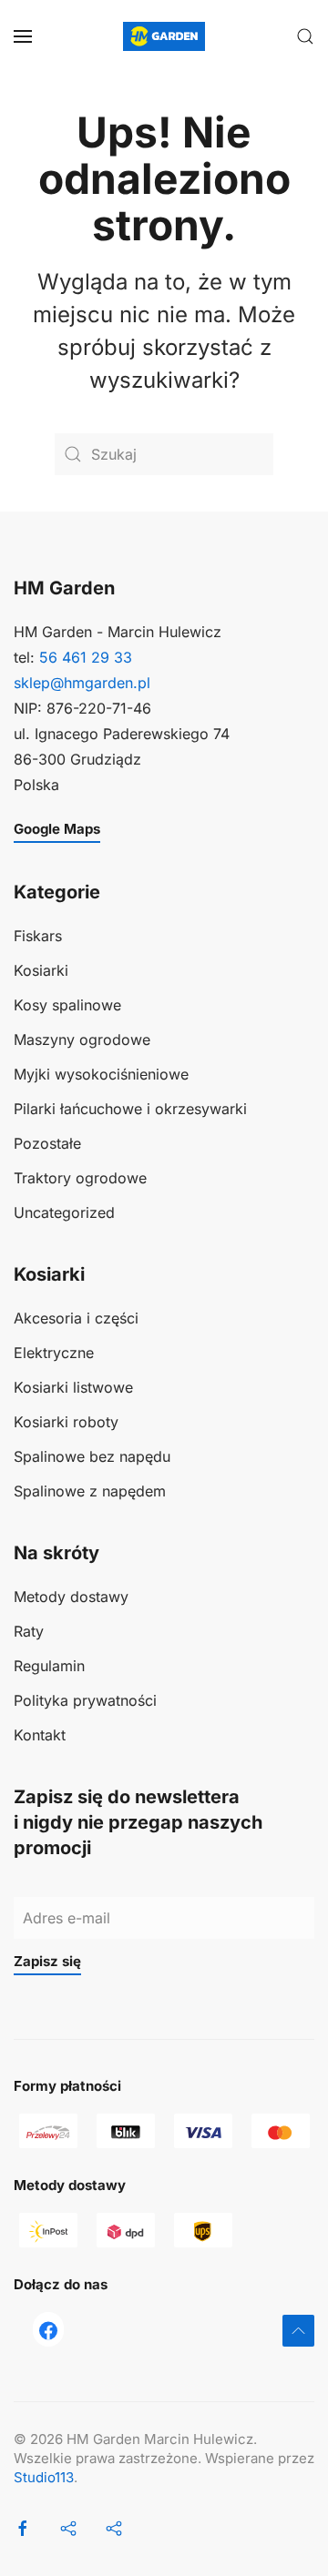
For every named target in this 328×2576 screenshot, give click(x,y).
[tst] (48, 2329)
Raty (29, 1631)
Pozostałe (47, 1143)
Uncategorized (64, 1212)
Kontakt (40, 1735)
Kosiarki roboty (66, 1422)
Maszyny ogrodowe (82, 1040)
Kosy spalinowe (67, 1005)
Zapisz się (47, 1961)
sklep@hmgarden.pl (82, 683)
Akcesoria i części (76, 1318)
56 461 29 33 (86, 657)
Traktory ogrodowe (80, 1178)
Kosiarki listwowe (73, 1387)
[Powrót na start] (164, 36)
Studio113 (44, 2477)
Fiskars (38, 936)
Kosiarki (41, 970)
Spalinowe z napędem (90, 1491)
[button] (23, 36)
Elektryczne (54, 1353)
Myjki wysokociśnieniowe (101, 1074)
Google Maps (57, 829)
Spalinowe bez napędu (92, 1456)
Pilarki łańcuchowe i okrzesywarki (130, 1109)
